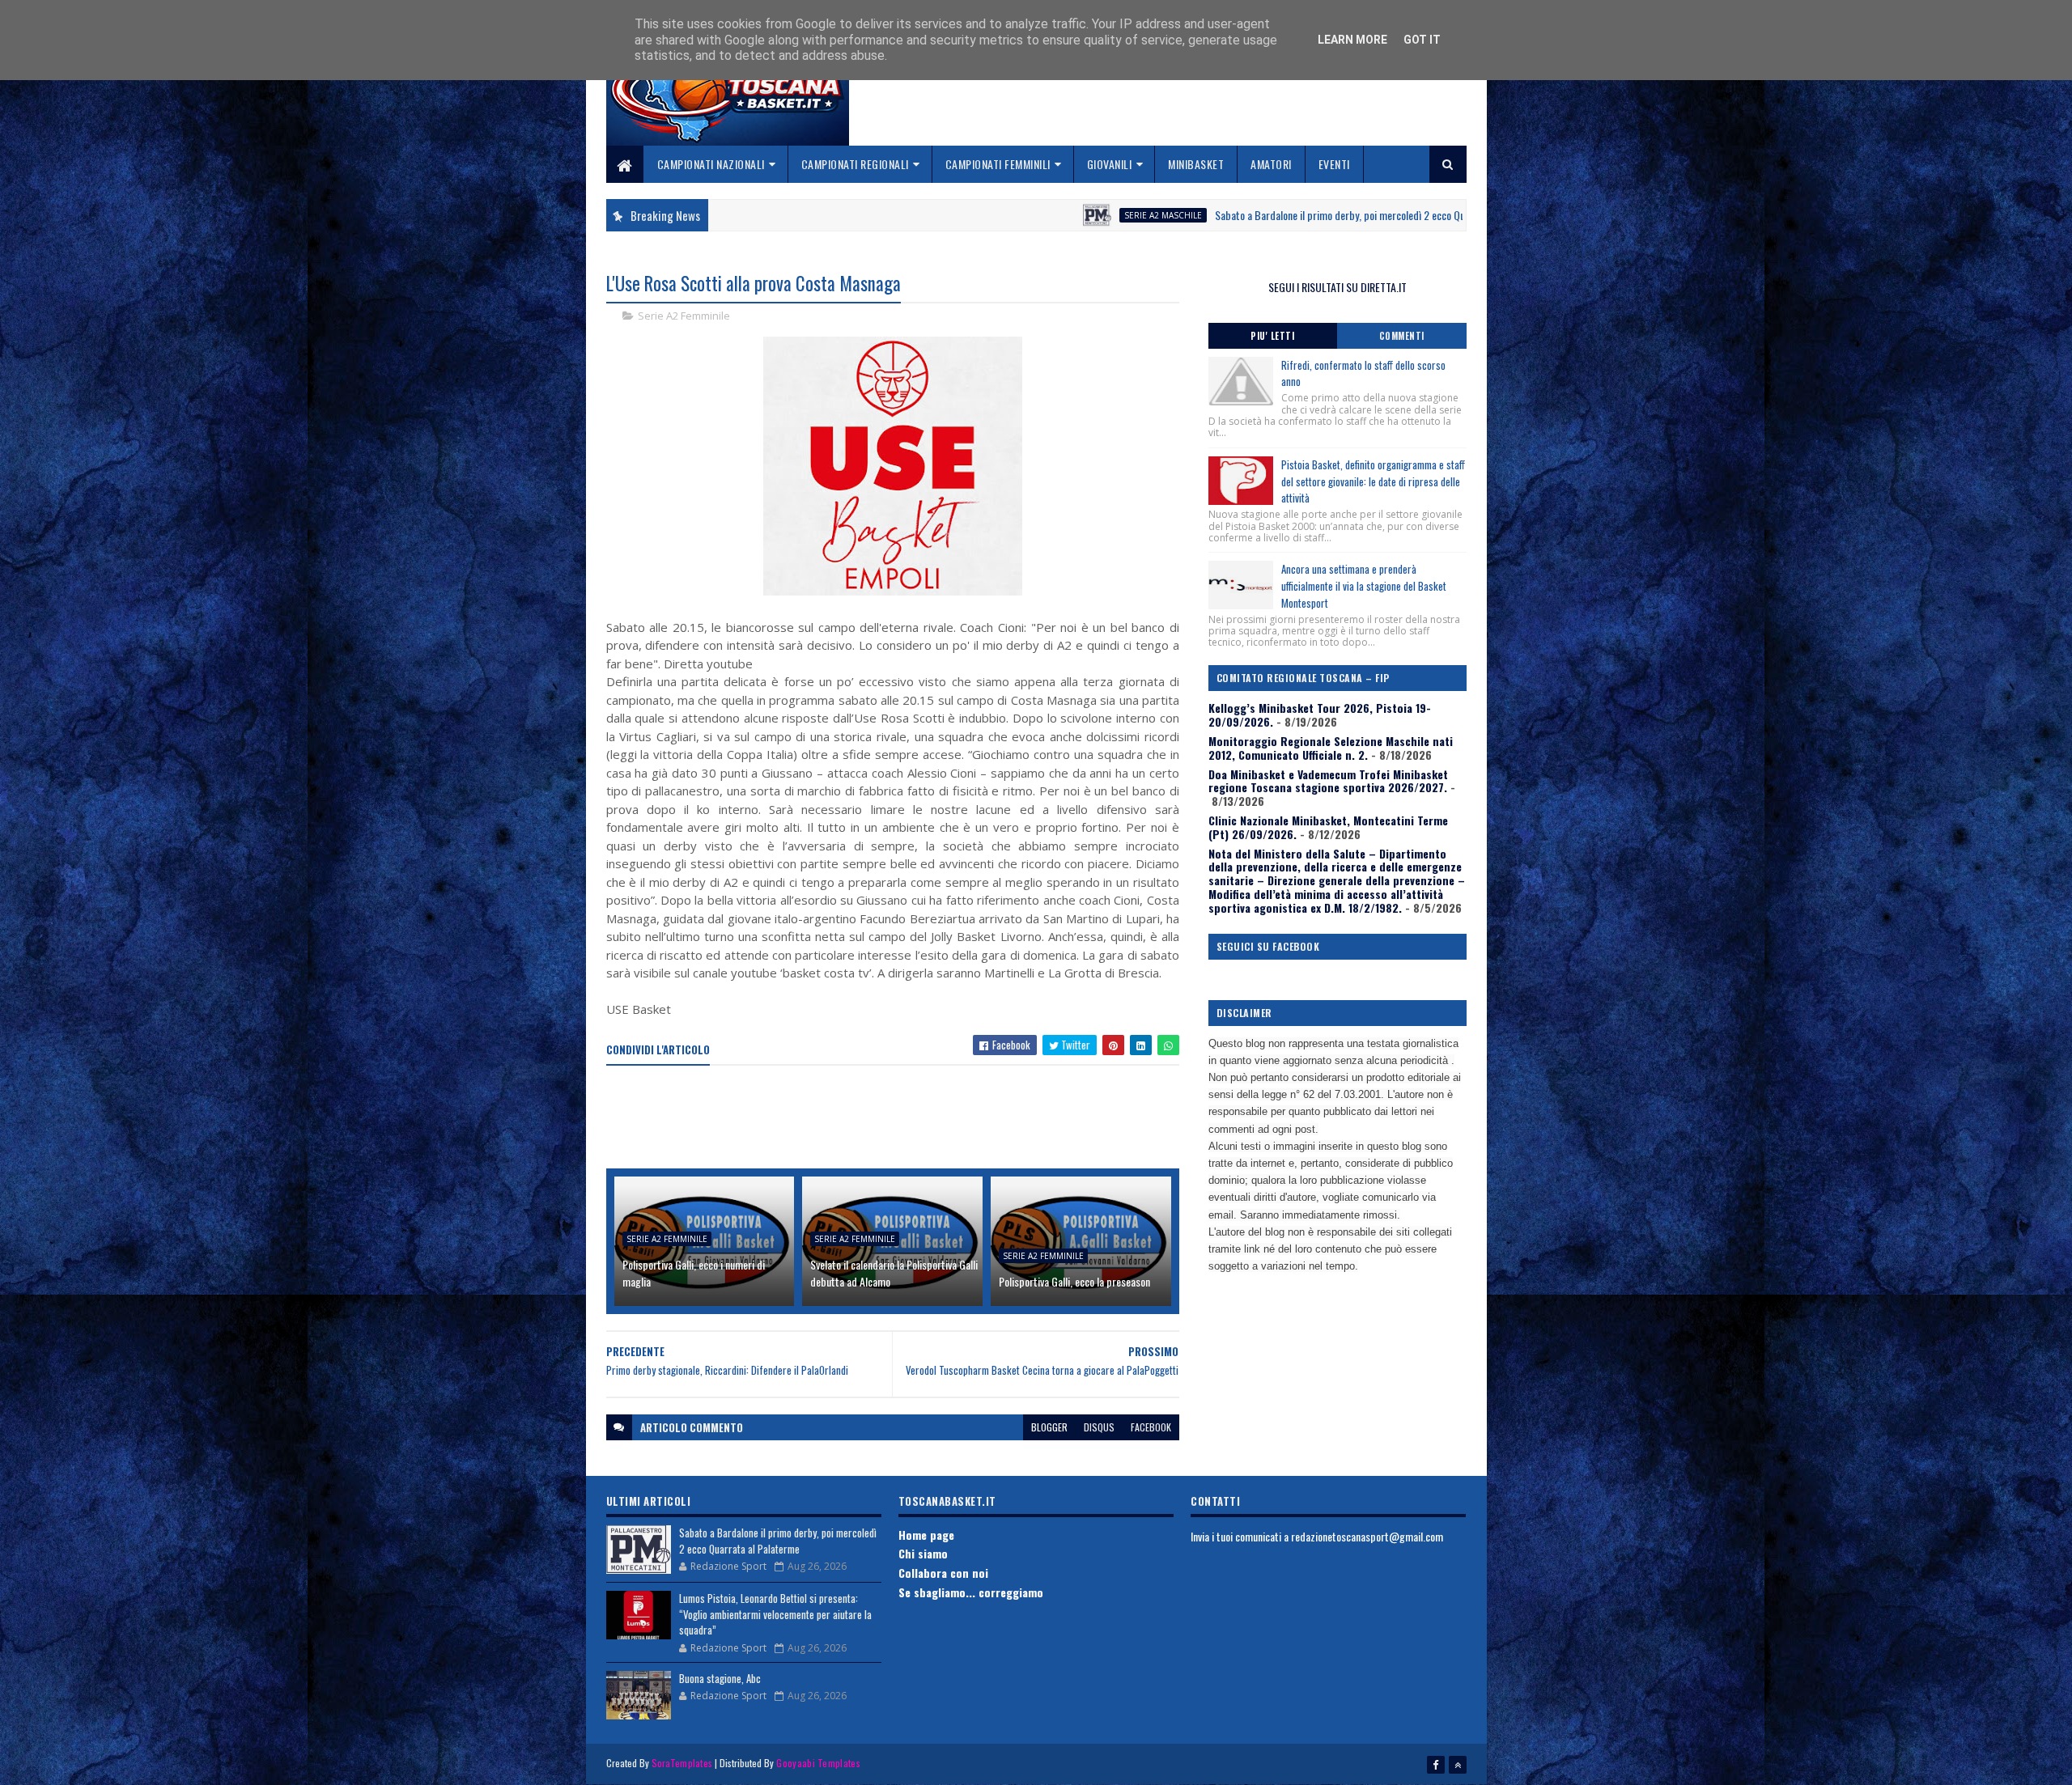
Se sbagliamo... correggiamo (971, 1592)
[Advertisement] (901, 1118)
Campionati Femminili (998, 164)
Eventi (1334, 164)
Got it (1422, 40)
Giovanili (1110, 164)
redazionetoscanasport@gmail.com (1367, 1536)
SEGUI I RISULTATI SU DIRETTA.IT (1337, 287)
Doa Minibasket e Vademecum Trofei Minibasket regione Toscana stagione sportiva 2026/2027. (1328, 781)
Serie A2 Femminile (684, 316)
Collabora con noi (943, 1573)
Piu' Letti (1272, 336)
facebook (1151, 1427)
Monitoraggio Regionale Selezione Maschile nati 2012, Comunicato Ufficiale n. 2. (1331, 748)
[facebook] (1436, 1765)
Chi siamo (923, 1553)
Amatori (1271, 164)
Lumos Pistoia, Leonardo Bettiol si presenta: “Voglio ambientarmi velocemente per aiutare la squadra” (775, 1614)
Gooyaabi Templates (818, 1763)
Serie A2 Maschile (1049, 215)
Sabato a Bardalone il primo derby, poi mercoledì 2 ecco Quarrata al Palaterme (1267, 215)
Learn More (1352, 40)
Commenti (1402, 336)
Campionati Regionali (855, 164)
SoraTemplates (682, 1763)
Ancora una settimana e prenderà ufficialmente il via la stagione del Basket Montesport (1364, 586)
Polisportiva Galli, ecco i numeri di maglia (694, 1273)
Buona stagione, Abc (720, 1678)
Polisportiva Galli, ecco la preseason (1074, 1281)
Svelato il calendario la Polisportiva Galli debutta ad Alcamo (894, 1273)
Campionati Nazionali (711, 164)
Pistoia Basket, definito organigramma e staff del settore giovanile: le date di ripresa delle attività (1373, 481)
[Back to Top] (1458, 1765)
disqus (1099, 1427)
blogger (1049, 1427)
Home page (926, 1535)
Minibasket (1196, 164)
